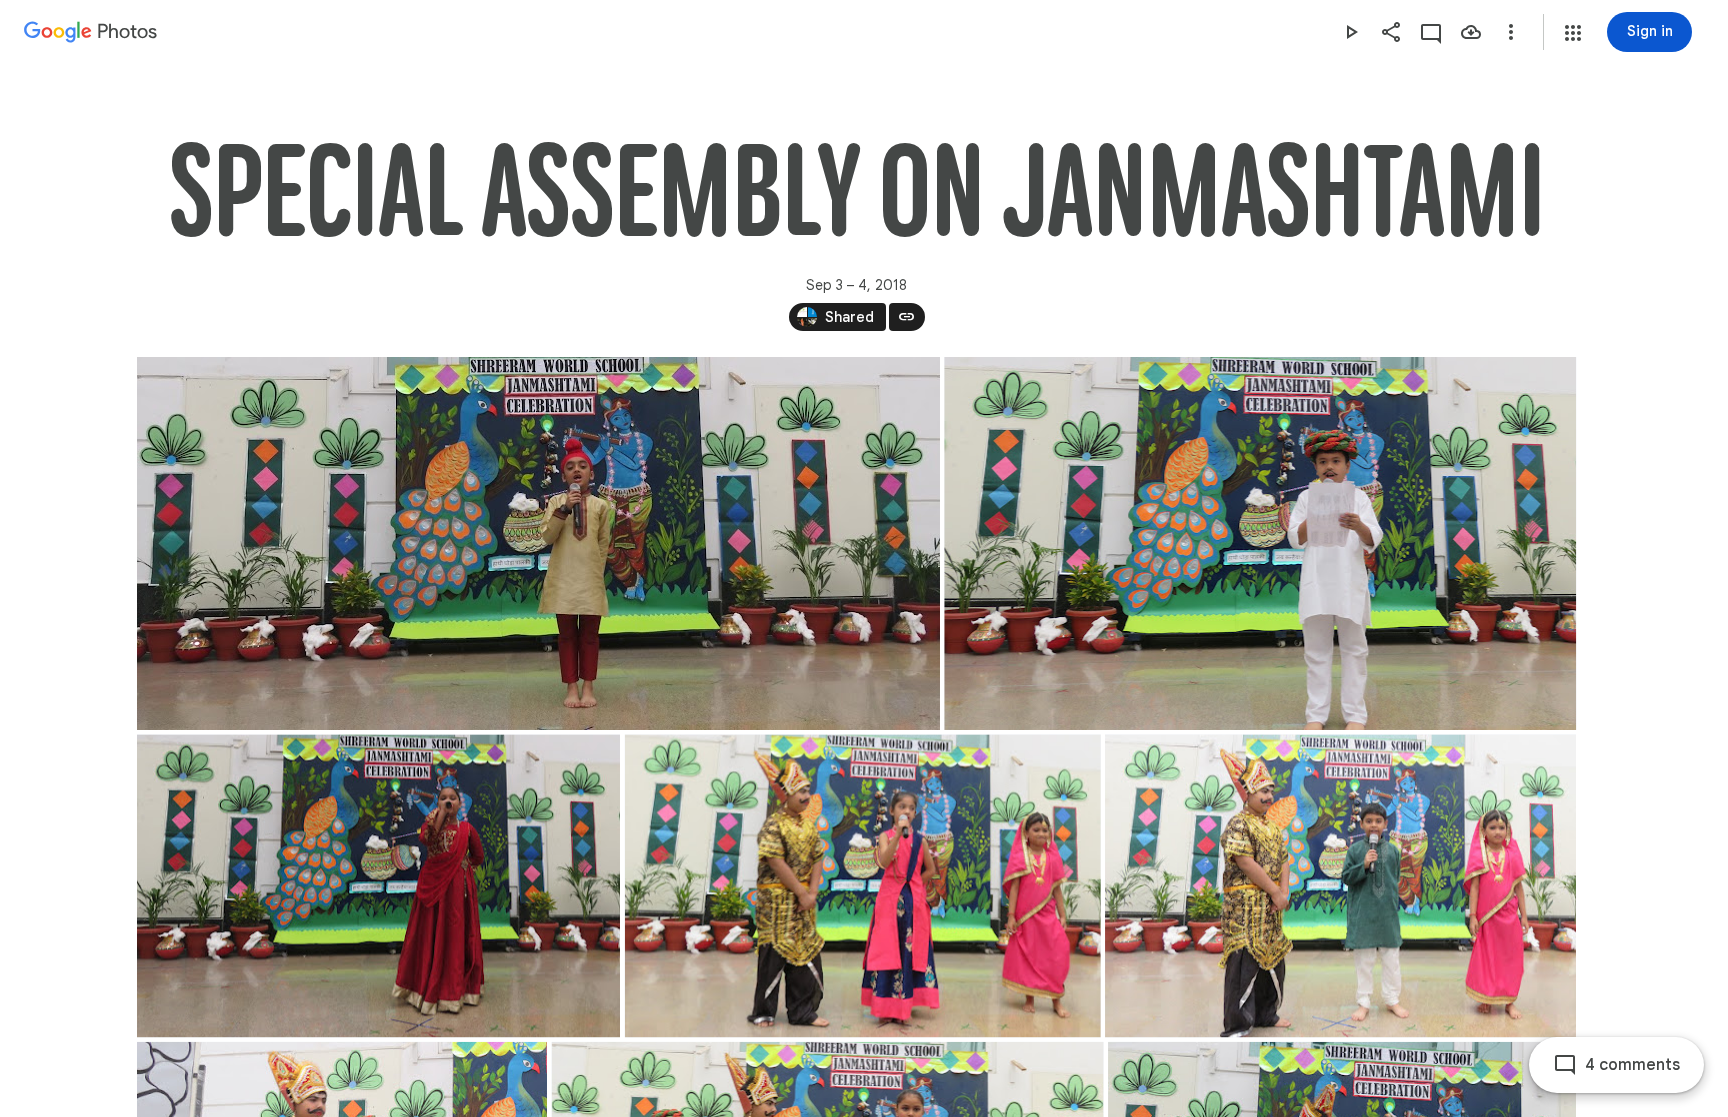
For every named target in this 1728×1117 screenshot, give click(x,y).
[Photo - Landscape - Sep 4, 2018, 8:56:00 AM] (1260, 543)
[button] (1573, 33)
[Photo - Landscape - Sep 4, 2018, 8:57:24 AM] (378, 885)
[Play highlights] (1351, 32)
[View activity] (1431, 32)
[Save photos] (1471, 32)
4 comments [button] (1632, 1065)
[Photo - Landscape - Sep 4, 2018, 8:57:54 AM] (862, 885)
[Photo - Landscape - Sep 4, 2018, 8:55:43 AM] (538, 543)
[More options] (1511, 32)
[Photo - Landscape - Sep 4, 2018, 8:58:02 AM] (1340, 885)
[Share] (1391, 32)
